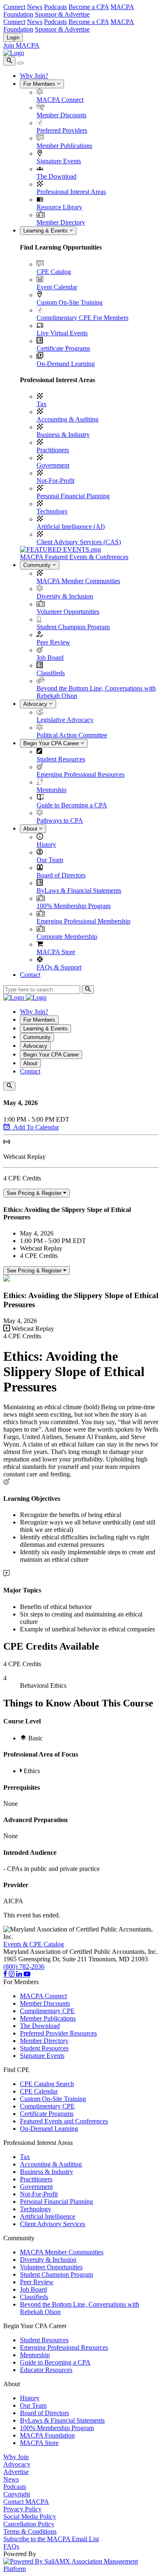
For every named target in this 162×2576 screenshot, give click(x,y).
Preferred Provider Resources (58, 2033)
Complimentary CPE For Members (82, 318)
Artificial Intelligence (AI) (71, 527)
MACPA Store (56, 952)
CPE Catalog (54, 272)
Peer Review (53, 642)
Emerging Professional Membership (83, 921)
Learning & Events (46, 231)
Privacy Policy (22, 2509)
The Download (56, 176)
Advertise (16, 2472)
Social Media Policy (30, 2517)
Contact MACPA (26, 2502)
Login (13, 38)
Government (53, 465)
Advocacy (36, 704)
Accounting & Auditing (67, 419)
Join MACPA (21, 45)
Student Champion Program (73, 627)
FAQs (11, 2546)
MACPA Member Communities (78, 581)
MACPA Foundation (47, 2435)
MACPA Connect (60, 100)
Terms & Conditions (30, 2531)
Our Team (50, 860)
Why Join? (34, 76)
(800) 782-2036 (24, 1967)
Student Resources (61, 759)
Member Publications (64, 146)
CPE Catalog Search (47, 2084)
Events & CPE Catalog (34, 1944)
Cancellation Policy (29, 2524)
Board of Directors (61, 875)
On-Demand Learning (66, 364)
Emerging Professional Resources (81, 774)
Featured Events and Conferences (64, 2121)
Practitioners (53, 450)
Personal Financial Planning (73, 496)
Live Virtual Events (62, 333)
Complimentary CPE (47, 2011)
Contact (30, 975)
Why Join (16, 2457)
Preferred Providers (62, 130)
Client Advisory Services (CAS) (79, 542)
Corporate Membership (67, 937)
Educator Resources (46, 2370)
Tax (42, 404)
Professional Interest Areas (71, 192)
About (31, 829)
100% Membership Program (74, 906)
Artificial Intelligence (48, 2216)
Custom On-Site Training (70, 302)
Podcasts (55, 7)
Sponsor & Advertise (62, 14)
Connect (14, 7)
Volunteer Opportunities (68, 612)
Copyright (17, 2494)
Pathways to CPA (60, 820)
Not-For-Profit (55, 481)
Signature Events (59, 161)
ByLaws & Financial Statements (79, 891)
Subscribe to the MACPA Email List (51, 2539)
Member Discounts (61, 115)
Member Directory (61, 222)
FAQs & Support (59, 967)
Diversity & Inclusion (65, 596)
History (46, 845)
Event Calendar (57, 287)
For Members (40, 84)
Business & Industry (63, 435)
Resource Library (59, 207)
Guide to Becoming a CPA (72, 805)
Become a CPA (89, 7)
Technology (52, 511)
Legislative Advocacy (65, 720)
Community (38, 565)
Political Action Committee (72, 735)
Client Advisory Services (53, 2224)
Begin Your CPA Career (52, 743)
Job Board (50, 658)
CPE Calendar (39, 2091)
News (35, 7)
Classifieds (51, 673)
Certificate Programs (63, 348)
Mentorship (52, 790)
